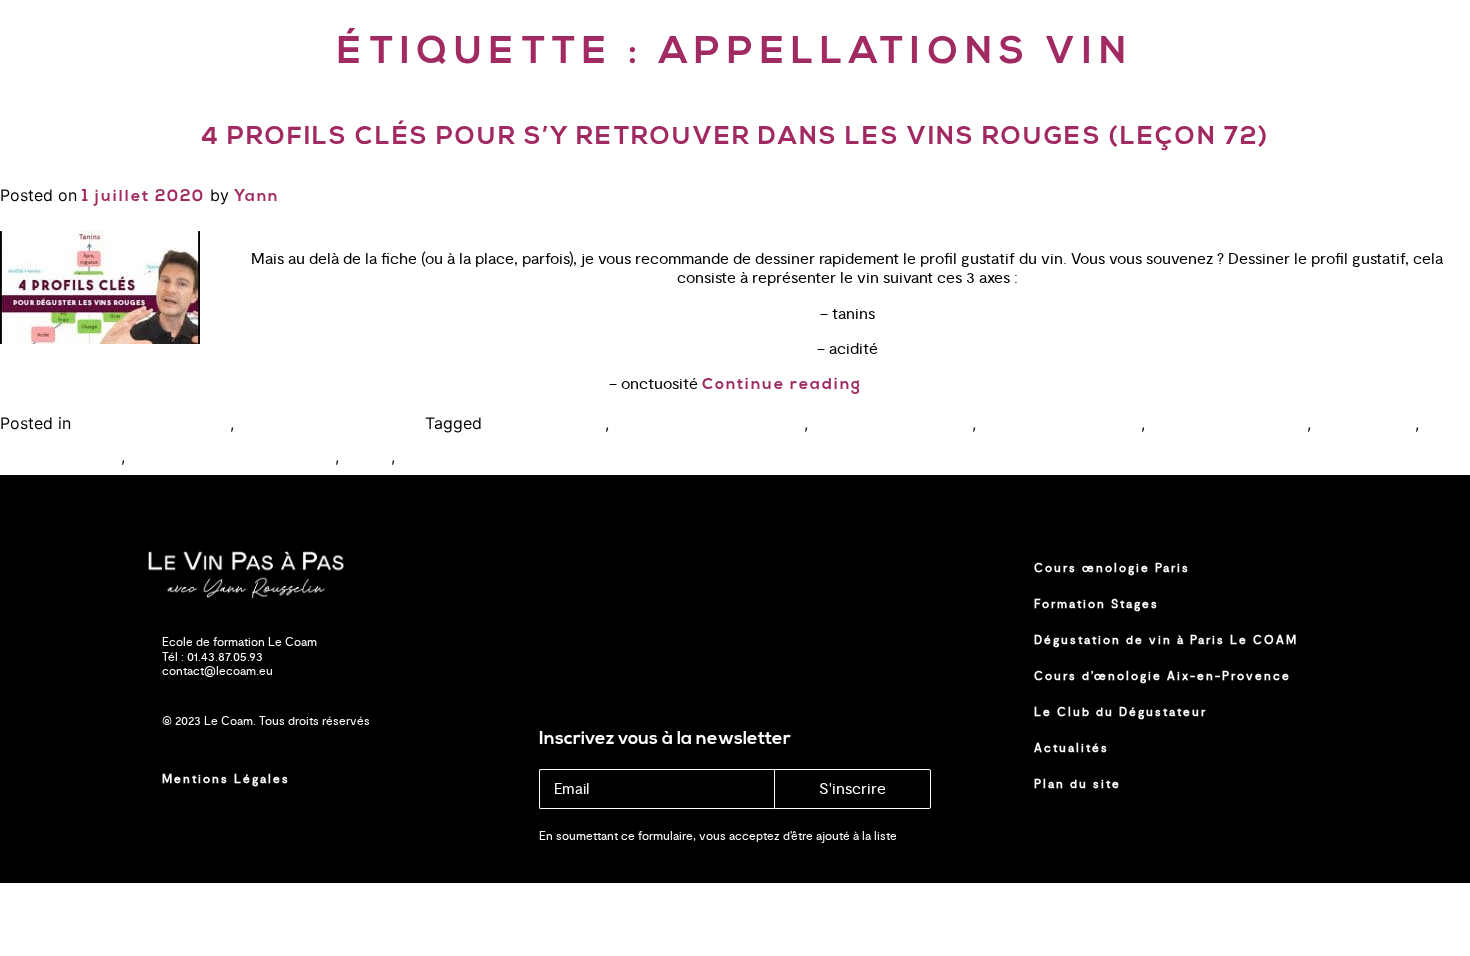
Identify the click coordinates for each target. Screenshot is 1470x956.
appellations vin (546, 425)
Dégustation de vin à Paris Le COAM (1166, 640)
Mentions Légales (226, 779)
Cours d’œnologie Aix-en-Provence (1162, 676)
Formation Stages (1096, 604)
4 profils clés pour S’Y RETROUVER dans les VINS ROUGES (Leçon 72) (735, 137)
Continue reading (782, 385)
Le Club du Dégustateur (1120, 712)
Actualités (1071, 748)
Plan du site (1077, 784)
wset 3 (424, 458)
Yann (256, 197)
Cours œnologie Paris (1112, 568)
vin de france (1365, 425)
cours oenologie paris (892, 425)
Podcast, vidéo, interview (332, 425)
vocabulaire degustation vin (232, 458)
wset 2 (367, 458)
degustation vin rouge (1061, 425)
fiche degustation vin (1228, 425)
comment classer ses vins (709, 425)
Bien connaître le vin (153, 425)
